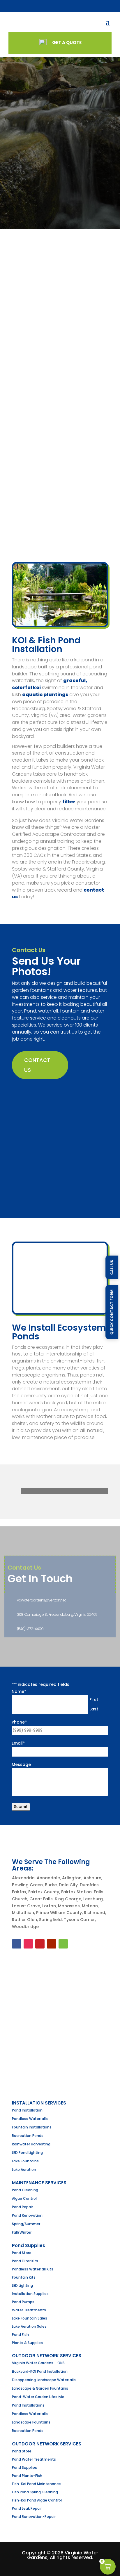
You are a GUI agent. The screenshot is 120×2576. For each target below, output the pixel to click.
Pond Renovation (27, 2215)
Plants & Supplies (27, 2343)
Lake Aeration (24, 2170)
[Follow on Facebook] (17, 1944)
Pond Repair (22, 2207)
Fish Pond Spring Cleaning (35, 2492)
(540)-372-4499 (30, 1629)
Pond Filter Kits (25, 2261)
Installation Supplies (30, 2294)
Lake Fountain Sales (30, 2318)
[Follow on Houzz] (63, 1944)
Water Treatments (29, 2310)
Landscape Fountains (31, 2422)
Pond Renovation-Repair (34, 2517)
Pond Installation (27, 2110)
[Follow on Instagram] (28, 1944)
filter (69, 802)
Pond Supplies (24, 2467)
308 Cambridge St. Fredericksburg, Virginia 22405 (57, 1614)
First (94, 1700)
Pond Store (22, 2253)
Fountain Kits (24, 2277)
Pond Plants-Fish (27, 2476)
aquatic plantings (45, 695)
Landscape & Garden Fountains (40, 2388)
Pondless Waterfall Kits (33, 2269)
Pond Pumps (23, 2302)
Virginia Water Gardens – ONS (38, 2363)
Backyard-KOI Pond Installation (40, 2371)
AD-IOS (60, 2566)
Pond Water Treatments (34, 2459)
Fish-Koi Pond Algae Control (37, 2500)
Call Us (112, 1267)
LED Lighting (22, 2285)
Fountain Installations (32, 2127)
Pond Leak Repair (27, 2508)
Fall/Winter (22, 2232)
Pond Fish (20, 2335)
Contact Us (37, 1065)
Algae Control (24, 2198)
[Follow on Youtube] (52, 1944)
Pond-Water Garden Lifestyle (38, 2397)
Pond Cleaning (25, 2190)
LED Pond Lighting (27, 2153)
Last (94, 1709)
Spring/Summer (26, 2224)
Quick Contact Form (112, 1312)
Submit (21, 1807)
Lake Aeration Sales (29, 2326)
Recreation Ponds (28, 2136)
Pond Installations (28, 2405)
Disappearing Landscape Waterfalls (44, 2380)
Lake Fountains (25, 2161)
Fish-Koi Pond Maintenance (36, 2484)
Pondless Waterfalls (30, 2119)
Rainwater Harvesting (31, 2144)
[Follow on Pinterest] (40, 1944)
